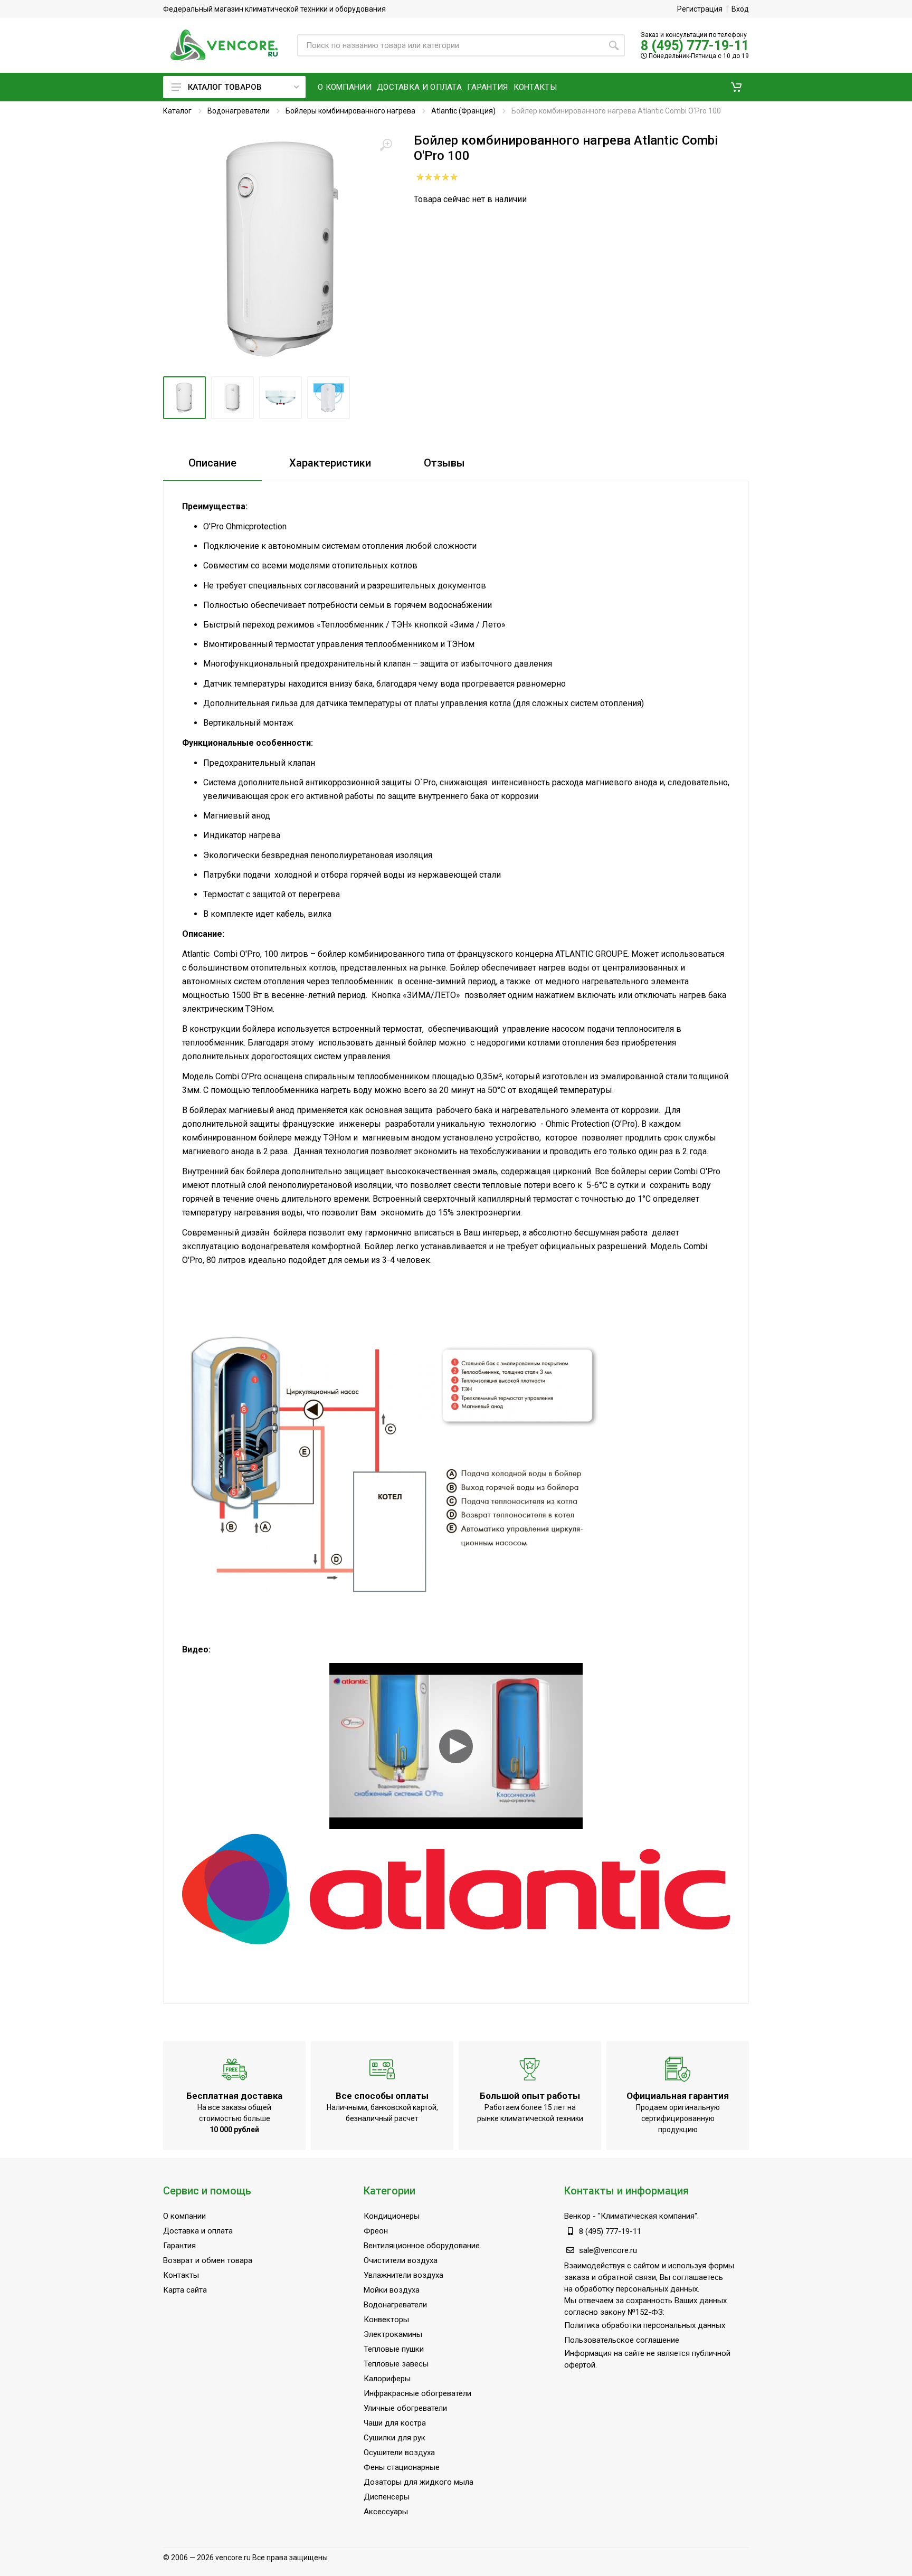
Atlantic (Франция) (463, 111)
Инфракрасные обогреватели (417, 2393)
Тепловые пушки (394, 2349)
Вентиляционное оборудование (422, 2246)
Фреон (376, 2231)
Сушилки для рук (395, 2438)
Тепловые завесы (396, 2364)
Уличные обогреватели (405, 2408)
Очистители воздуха (401, 2260)
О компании (184, 2216)
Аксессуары (386, 2512)
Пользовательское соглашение (622, 2340)
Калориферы (387, 2379)
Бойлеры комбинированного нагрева (350, 111)
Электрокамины (393, 2334)
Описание (212, 463)
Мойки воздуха (392, 2290)
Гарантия (179, 2246)
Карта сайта (185, 2290)
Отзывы (444, 463)
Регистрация (700, 9)
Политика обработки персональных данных (645, 2325)
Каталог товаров (225, 87)
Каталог (177, 111)
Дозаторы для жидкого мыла (419, 2482)
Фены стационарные (402, 2467)
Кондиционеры (392, 2216)
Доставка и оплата (198, 2231)
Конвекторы (386, 2320)
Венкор (577, 2216)
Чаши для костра (395, 2423)
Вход (740, 9)
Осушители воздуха (399, 2453)
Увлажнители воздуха (403, 2275)
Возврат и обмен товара (208, 2260)
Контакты (181, 2275)
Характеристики (330, 463)
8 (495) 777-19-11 (695, 46)
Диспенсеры (387, 2497)
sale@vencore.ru (608, 2250)
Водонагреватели (239, 111)
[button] (736, 87)
